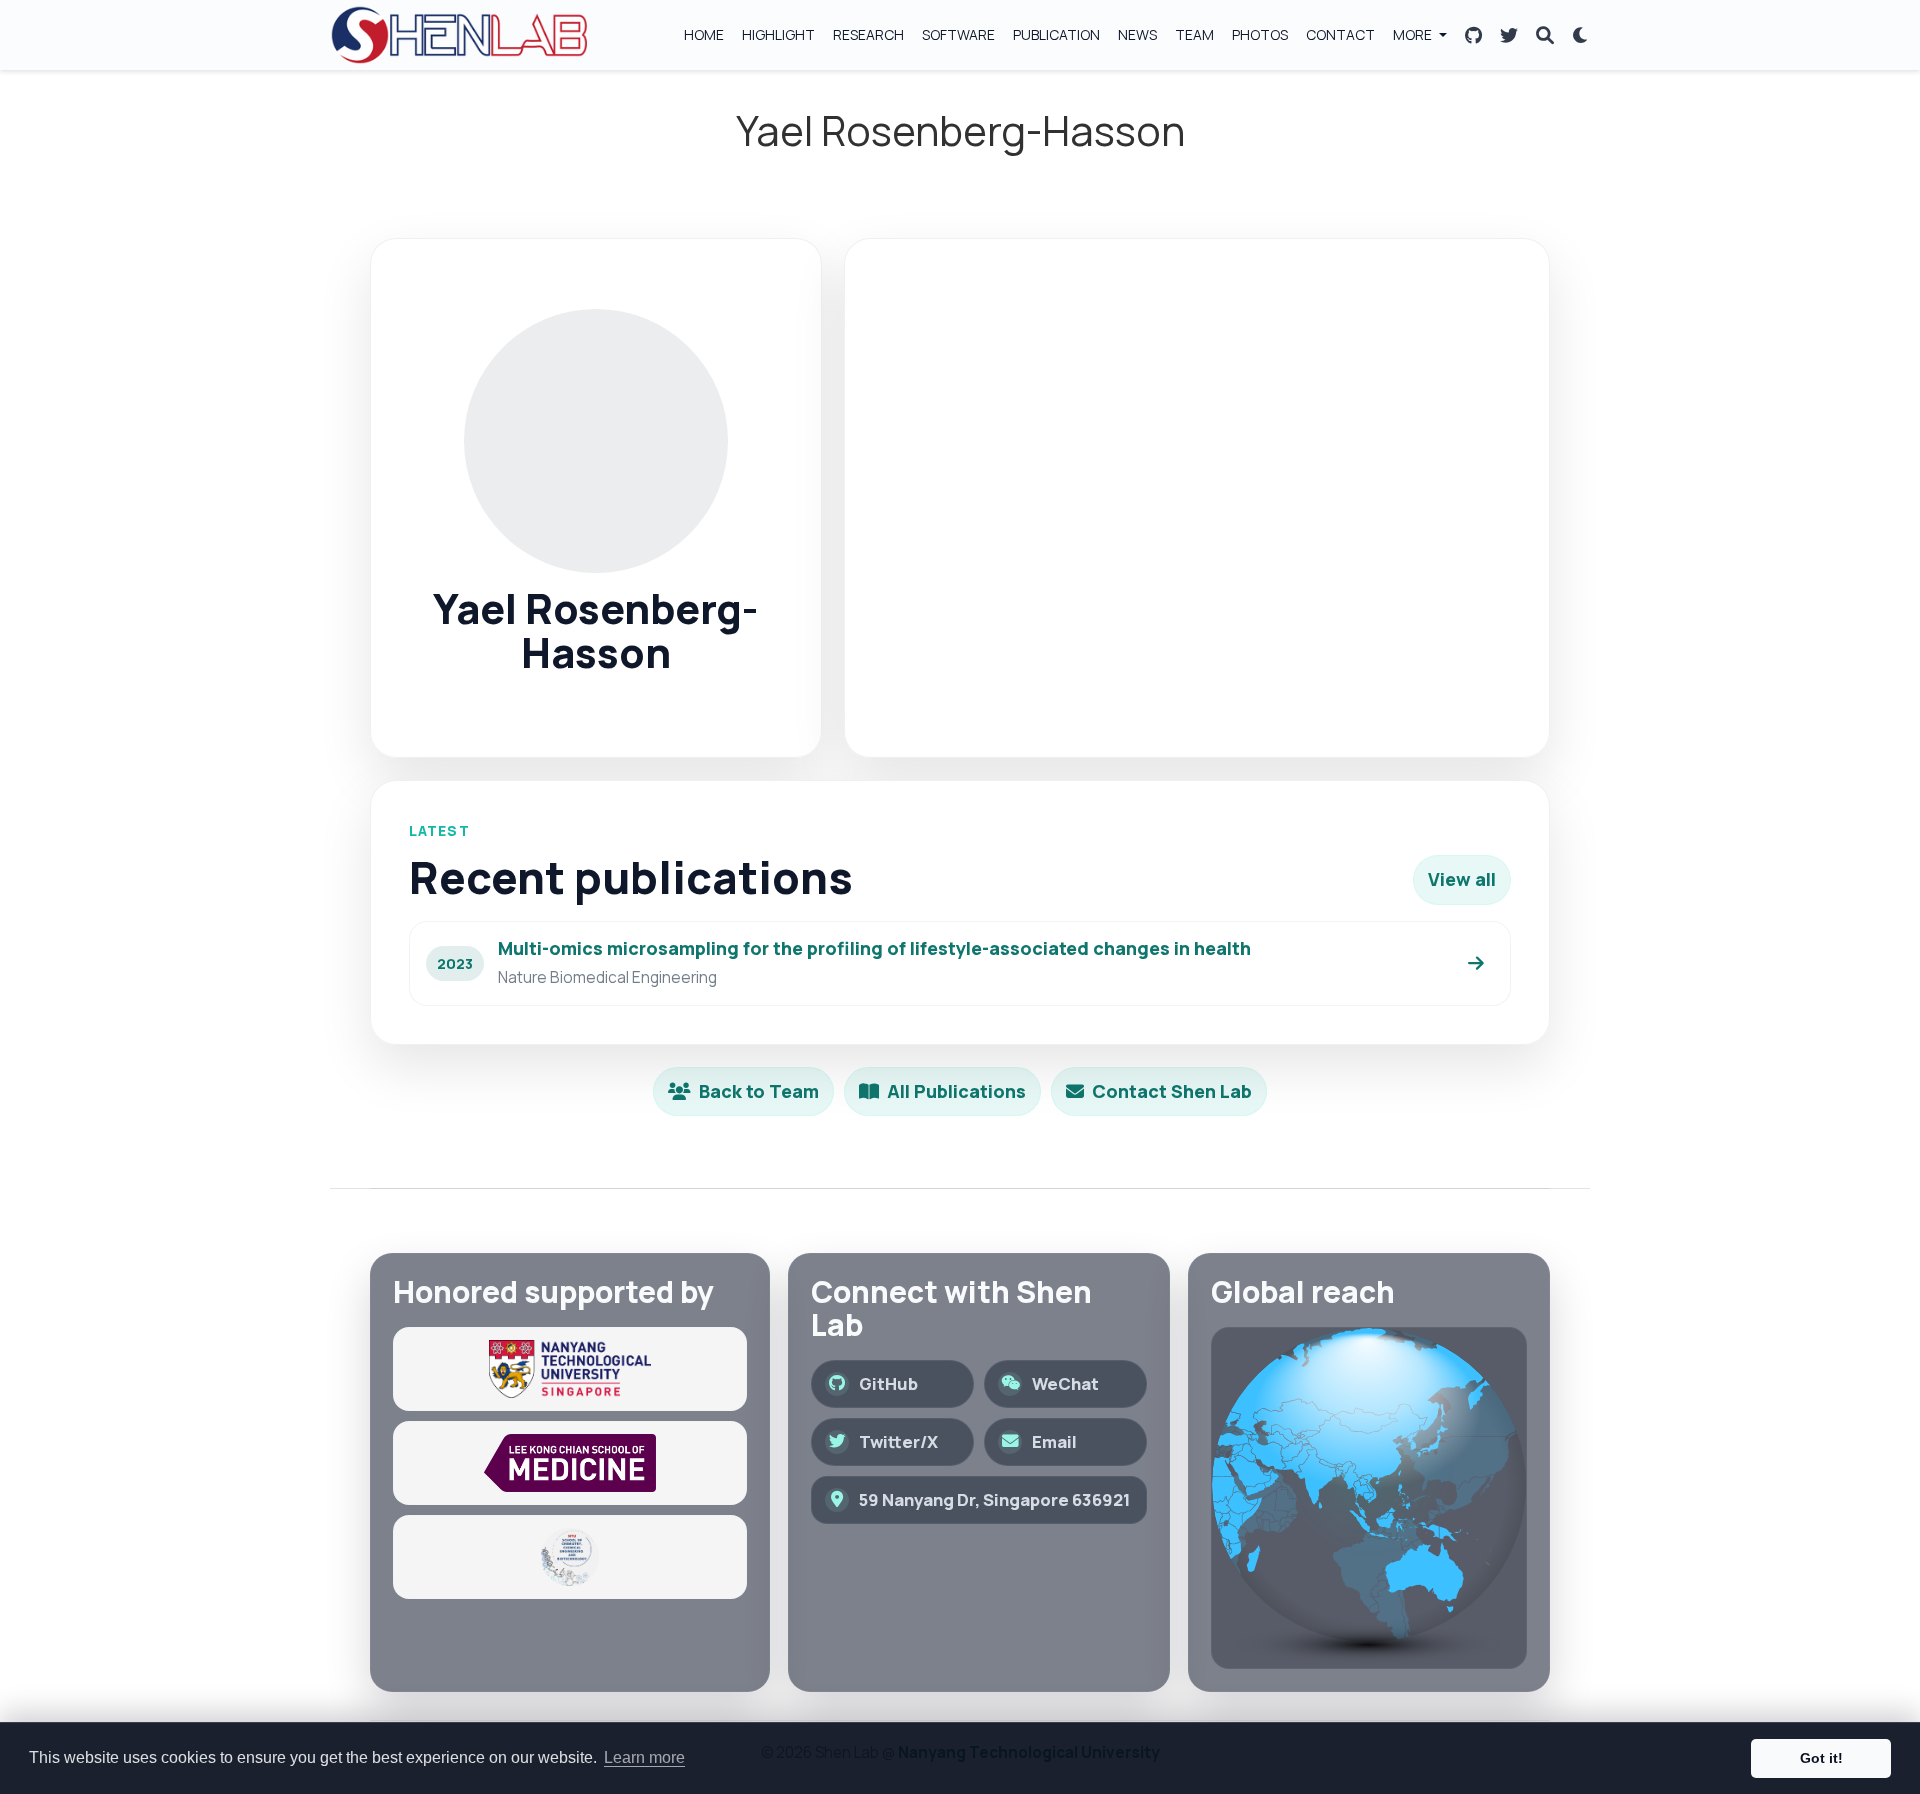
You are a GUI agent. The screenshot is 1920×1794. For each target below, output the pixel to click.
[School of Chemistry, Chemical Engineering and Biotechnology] (570, 1557)
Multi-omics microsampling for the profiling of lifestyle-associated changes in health (874, 948)
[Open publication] (1476, 963)
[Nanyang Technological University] (570, 1369)
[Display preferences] (1581, 35)
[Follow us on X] (1509, 35)
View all (1462, 879)
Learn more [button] (644, 1757)
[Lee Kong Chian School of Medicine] (570, 1463)
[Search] (1545, 35)
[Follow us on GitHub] (1473, 35)
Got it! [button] (1821, 1758)
